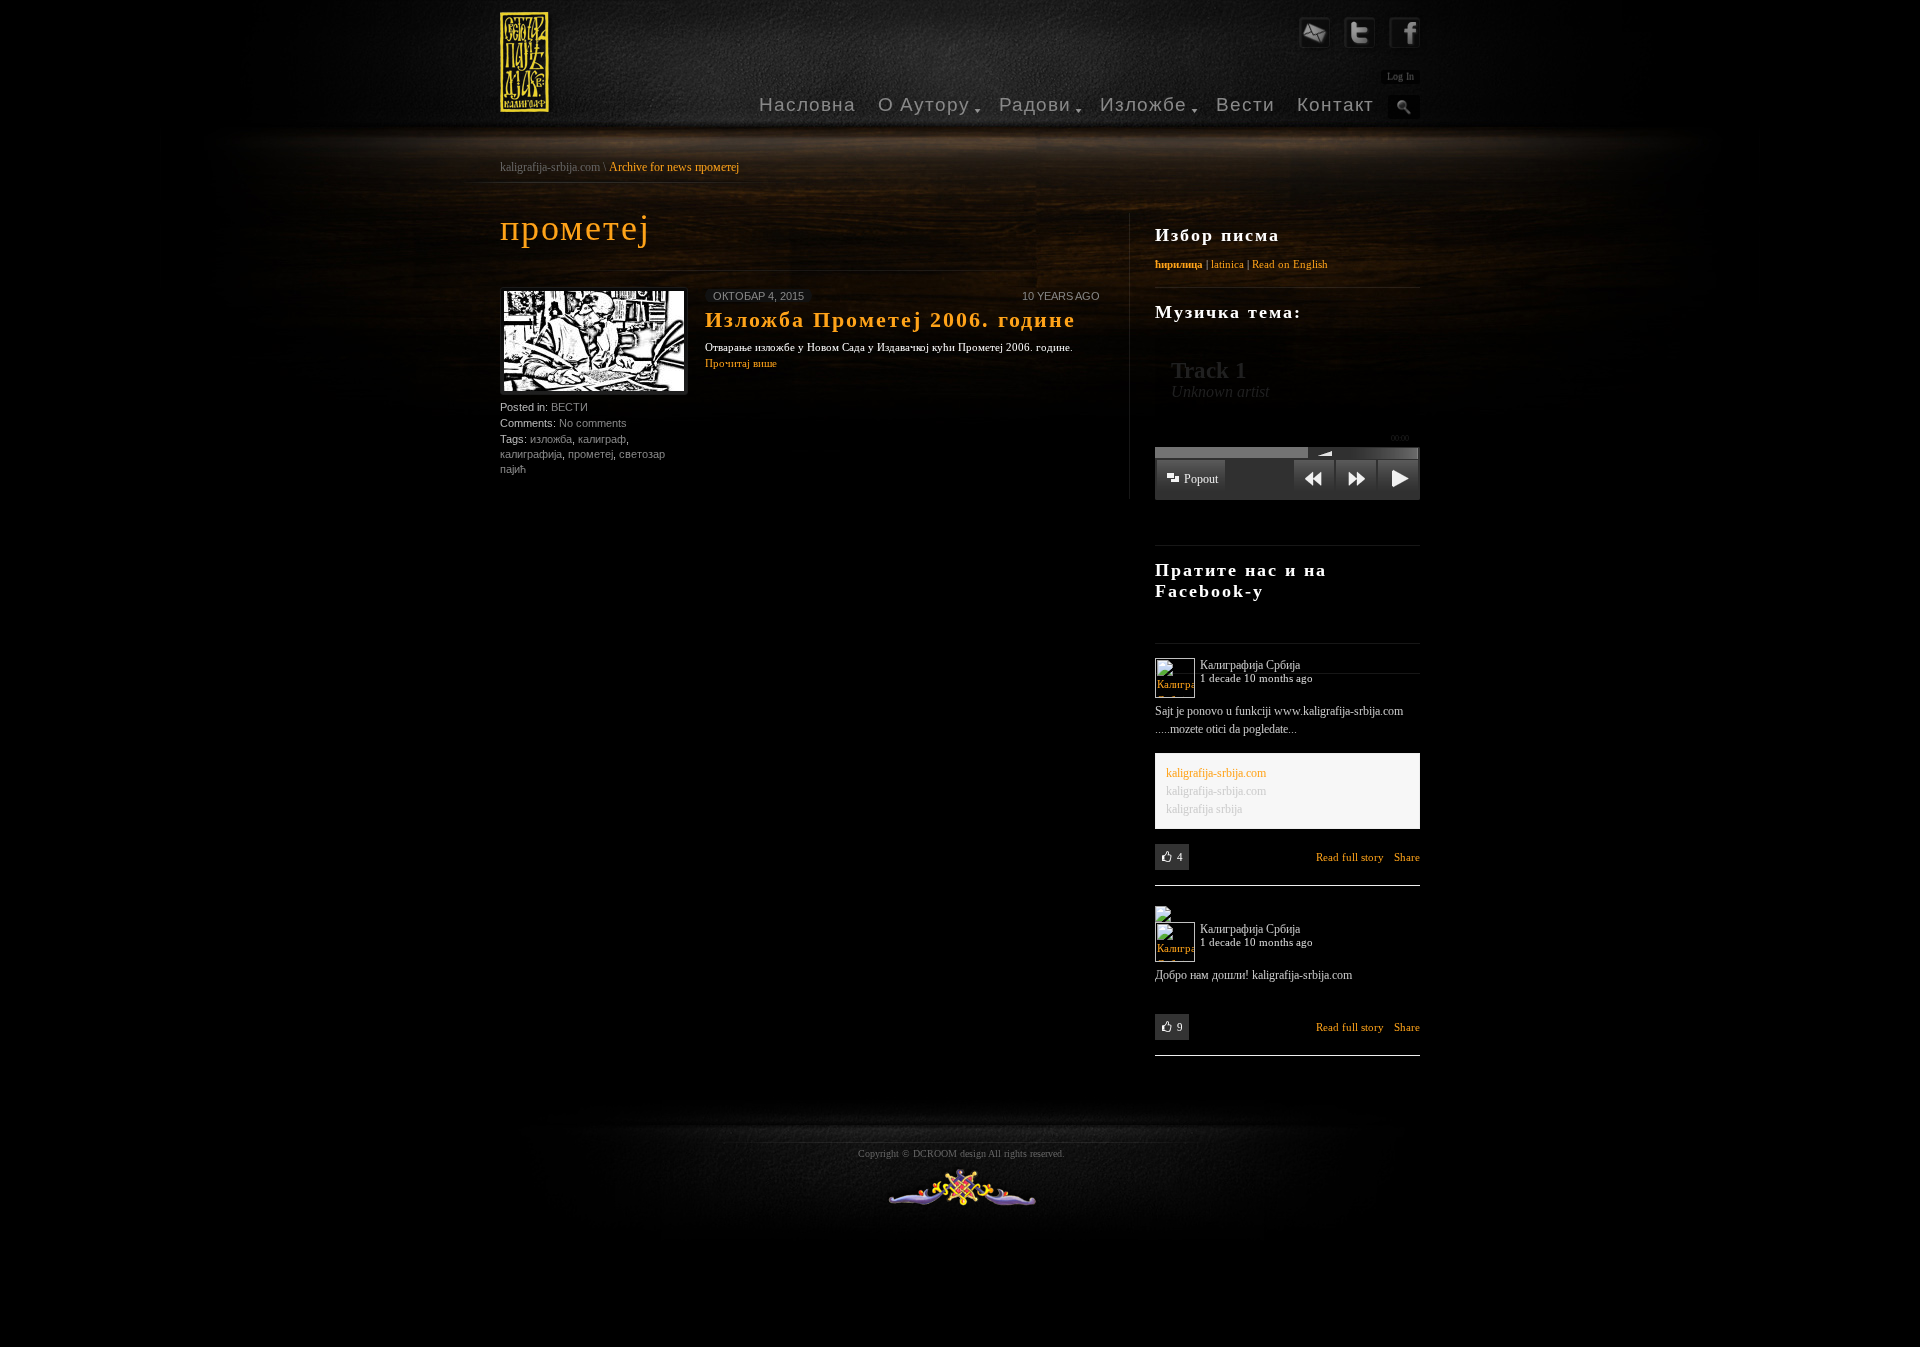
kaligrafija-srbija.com (550, 167)
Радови (1035, 104)
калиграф (602, 439)
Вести (1245, 104)
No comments (593, 423)
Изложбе (1143, 104)
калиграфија (531, 454)
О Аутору (924, 104)
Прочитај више (741, 363)
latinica (1227, 264)
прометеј (590, 454)
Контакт (1335, 104)
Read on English (1290, 264)
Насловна (807, 104)
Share (1407, 857)
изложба (551, 439)
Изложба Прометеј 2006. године (890, 319)
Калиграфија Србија (1250, 665)
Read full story (1350, 857)
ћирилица (1179, 264)
